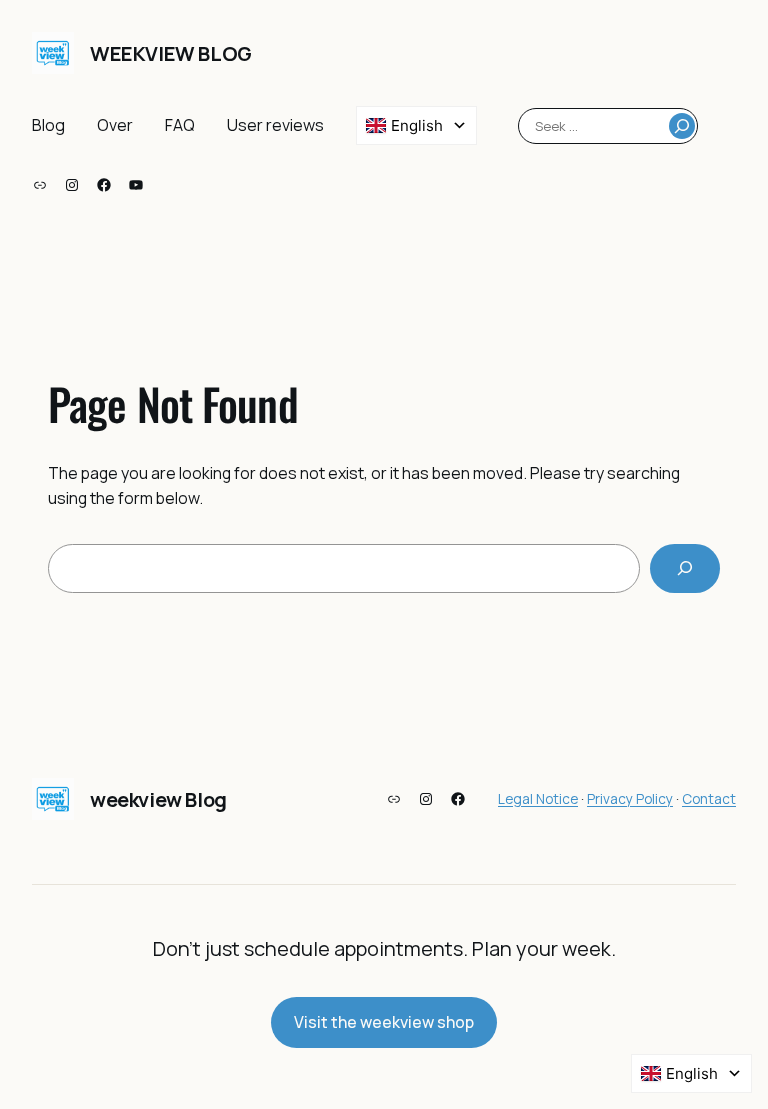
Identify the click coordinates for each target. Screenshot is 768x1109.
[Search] (685, 568)
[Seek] (682, 126)
